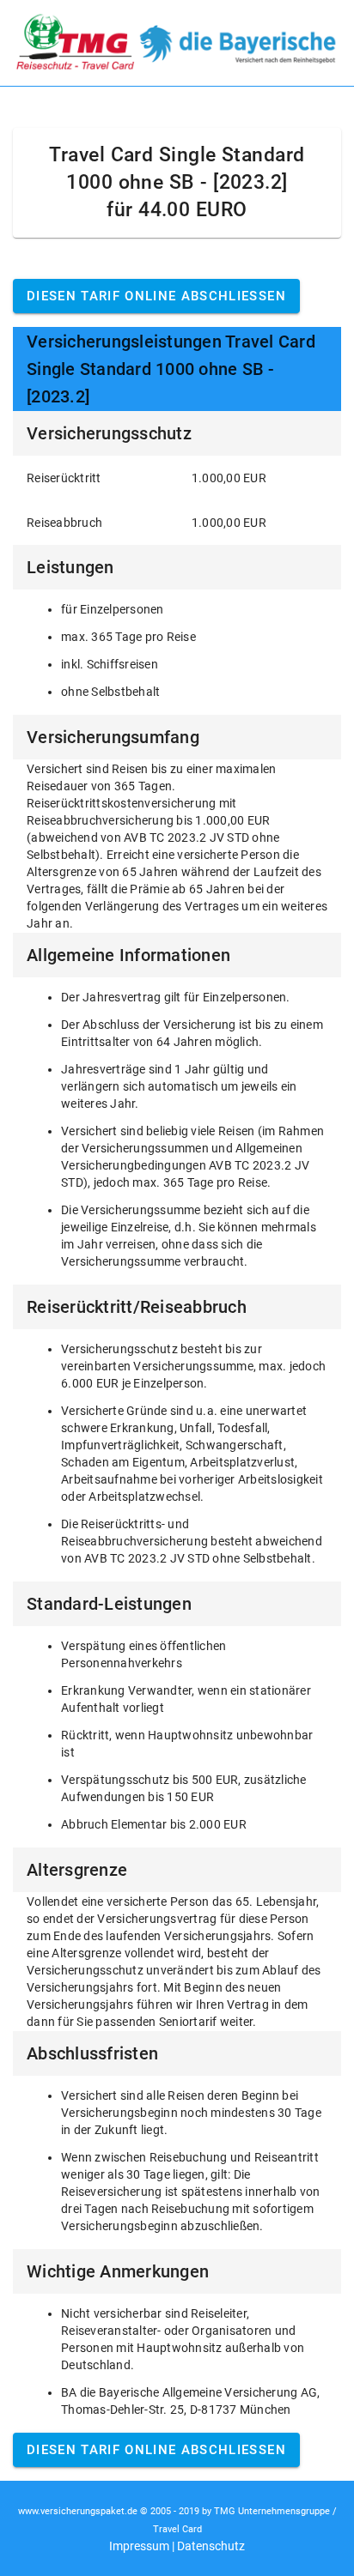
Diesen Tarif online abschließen (156, 296)
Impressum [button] (139, 2546)
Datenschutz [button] (211, 2546)
